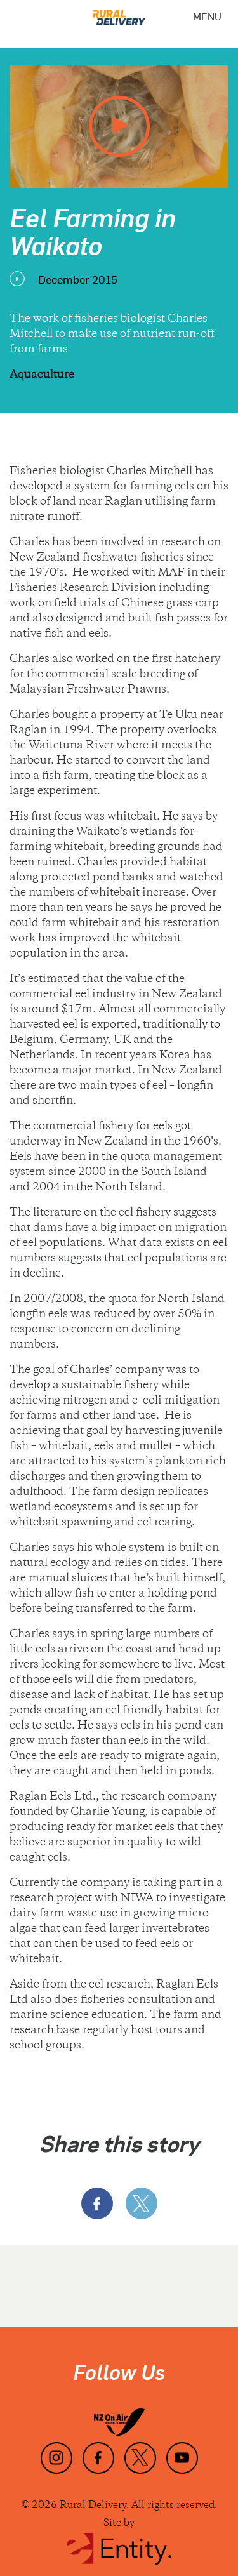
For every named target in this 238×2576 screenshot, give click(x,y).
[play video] (119, 126)
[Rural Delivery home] (119, 13)
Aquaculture (42, 375)
